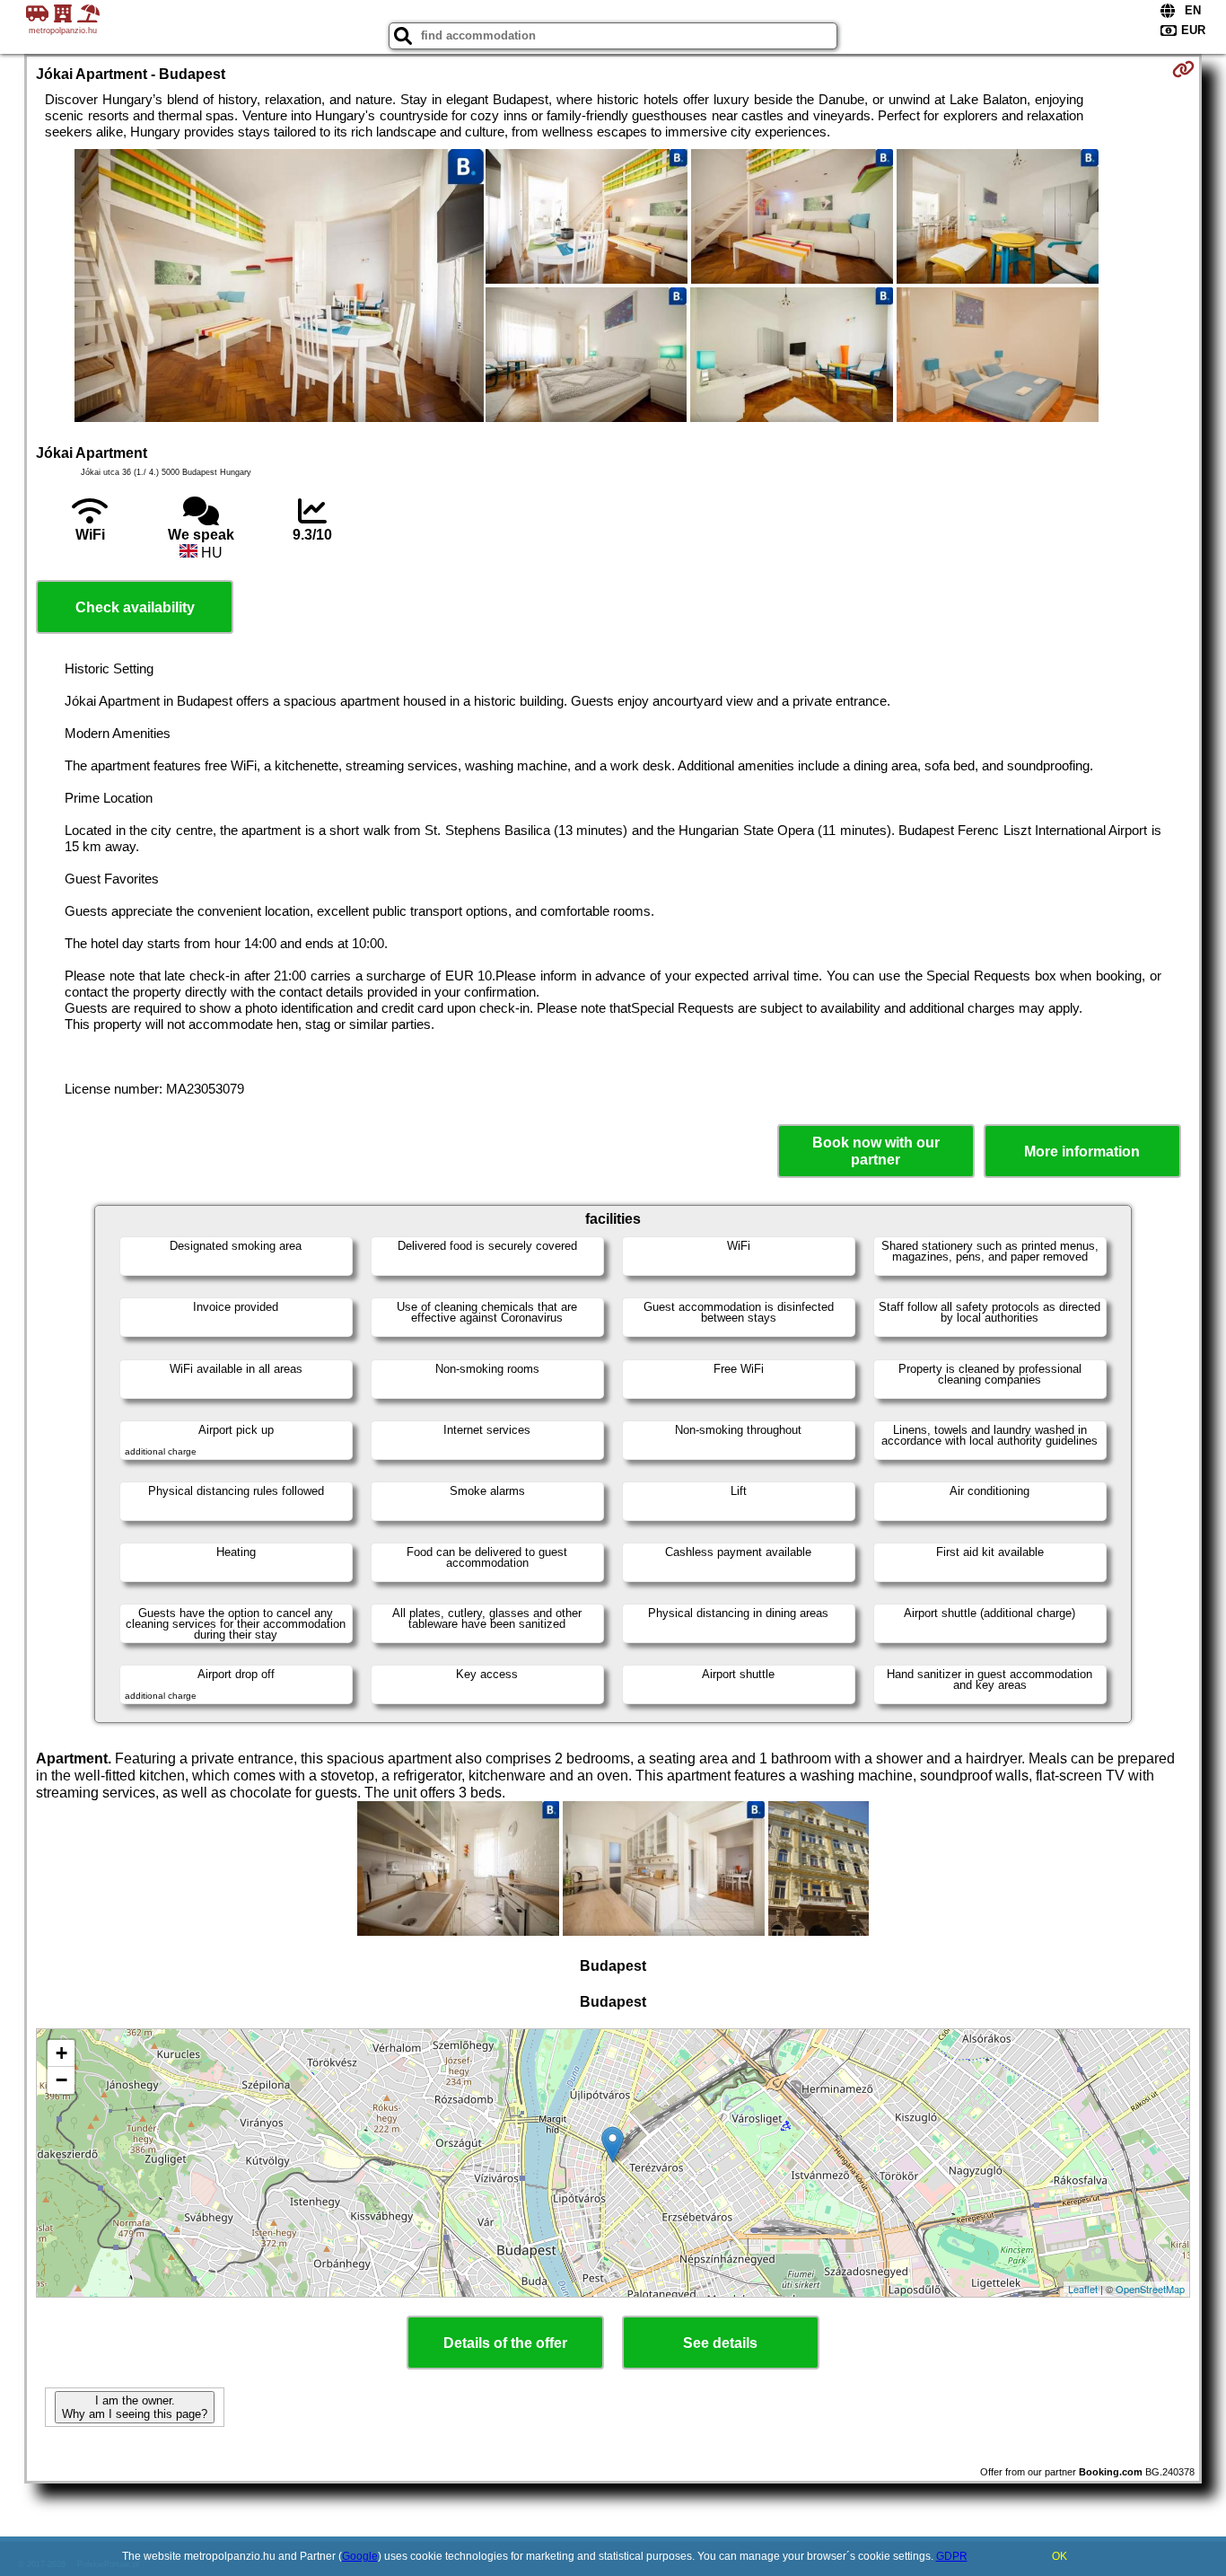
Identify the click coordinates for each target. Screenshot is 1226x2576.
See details (720, 2343)
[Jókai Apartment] (279, 287)
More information (1082, 1152)
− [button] (61, 2080)
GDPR (952, 2556)
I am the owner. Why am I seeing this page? (135, 2407)
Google (360, 2556)
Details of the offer (505, 2343)
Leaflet (1083, 2289)
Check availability (135, 607)
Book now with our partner (876, 1151)
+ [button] (61, 2053)
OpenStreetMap (1150, 2289)
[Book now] (1183, 69)
